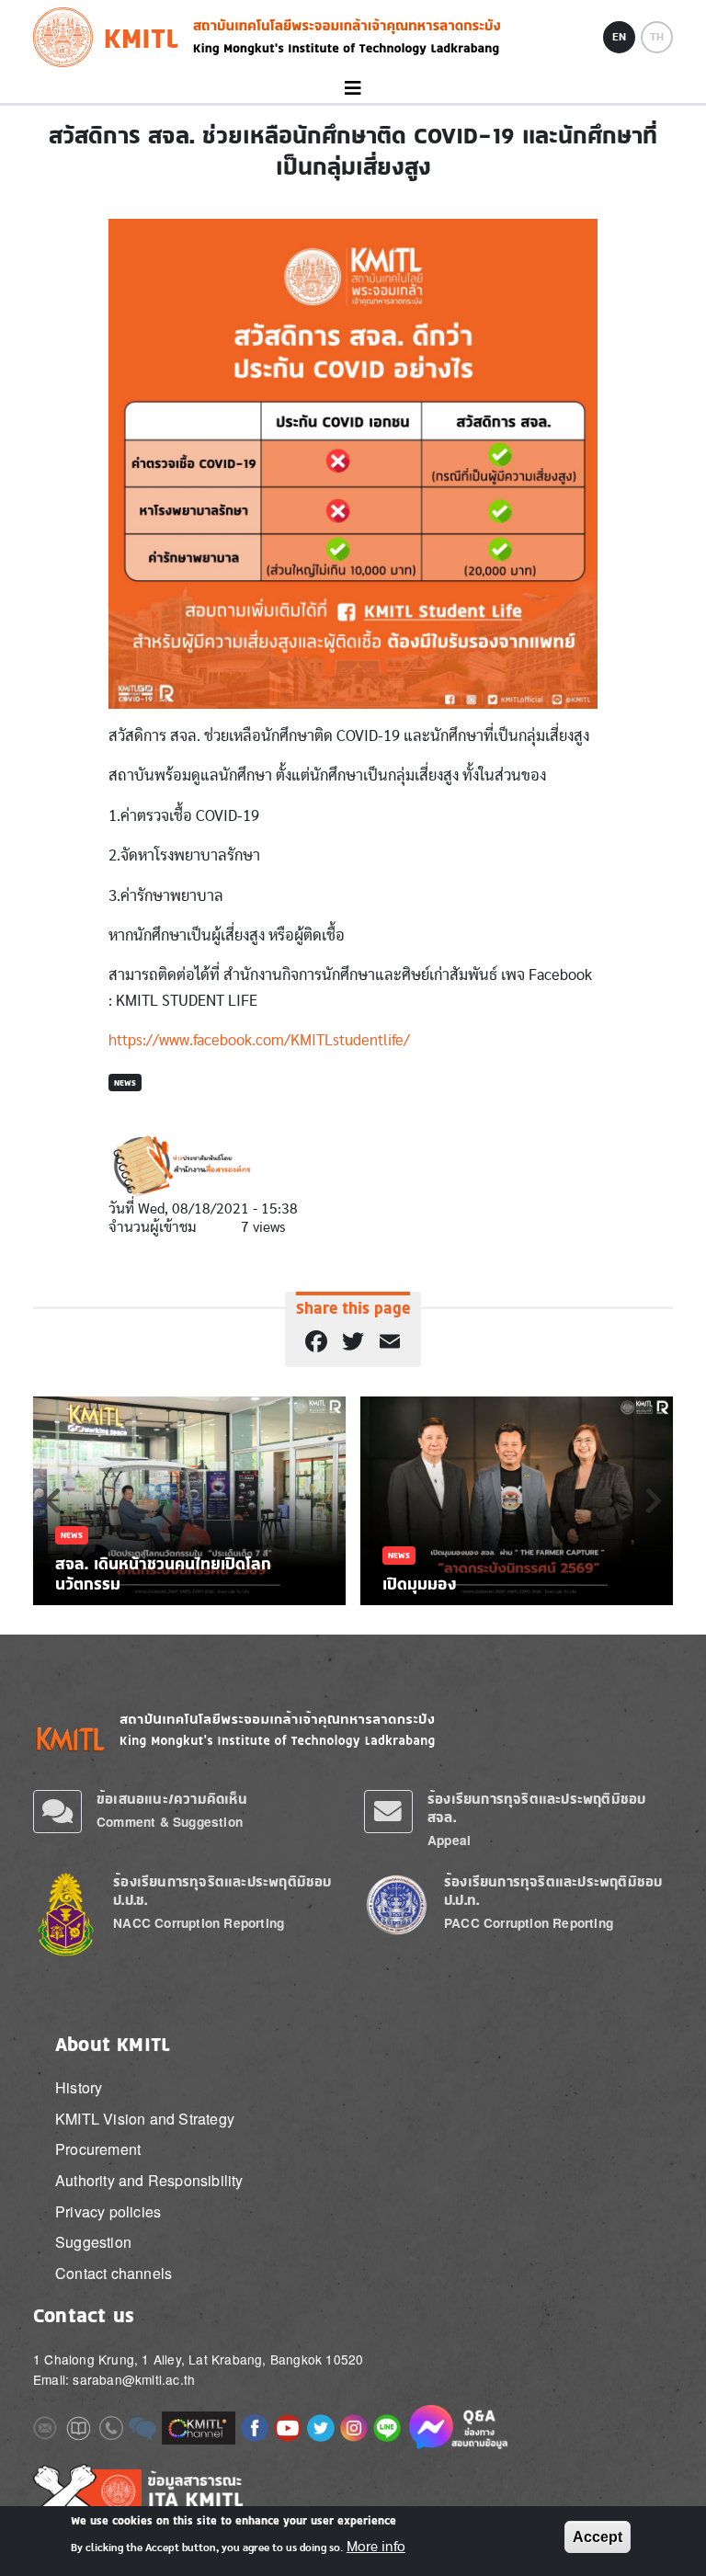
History (79, 2087)
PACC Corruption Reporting (529, 1923)
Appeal (449, 1840)
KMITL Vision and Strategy (145, 2119)
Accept (598, 2537)
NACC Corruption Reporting (199, 1923)
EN (619, 37)
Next (654, 1500)
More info (376, 2547)
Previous (52, 1500)
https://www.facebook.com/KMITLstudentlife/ (259, 1040)
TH (657, 37)
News (125, 1083)
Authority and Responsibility (149, 2180)
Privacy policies (108, 2211)
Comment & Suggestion (170, 1822)
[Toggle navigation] (353, 89)
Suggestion (93, 2242)
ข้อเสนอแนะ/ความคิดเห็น (172, 1799)
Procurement (98, 2149)
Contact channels (114, 2273)
